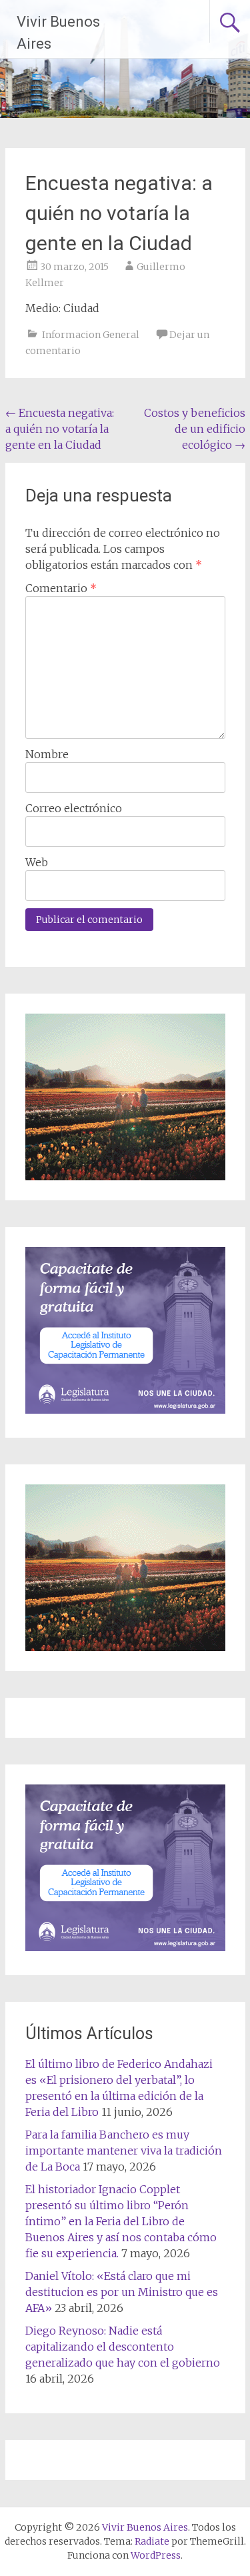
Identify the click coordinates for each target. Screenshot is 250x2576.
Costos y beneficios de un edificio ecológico (195, 429)
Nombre (47, 754)
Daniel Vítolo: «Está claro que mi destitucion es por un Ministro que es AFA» (122, 2292)
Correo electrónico (74, 808)
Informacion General (91, 335)
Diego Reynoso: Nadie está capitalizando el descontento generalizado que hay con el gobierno (123, 2347)
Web (37, 862)
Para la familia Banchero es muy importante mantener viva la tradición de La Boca (124, 2151)
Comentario (61, 588)
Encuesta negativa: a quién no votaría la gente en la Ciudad (60, 429)
